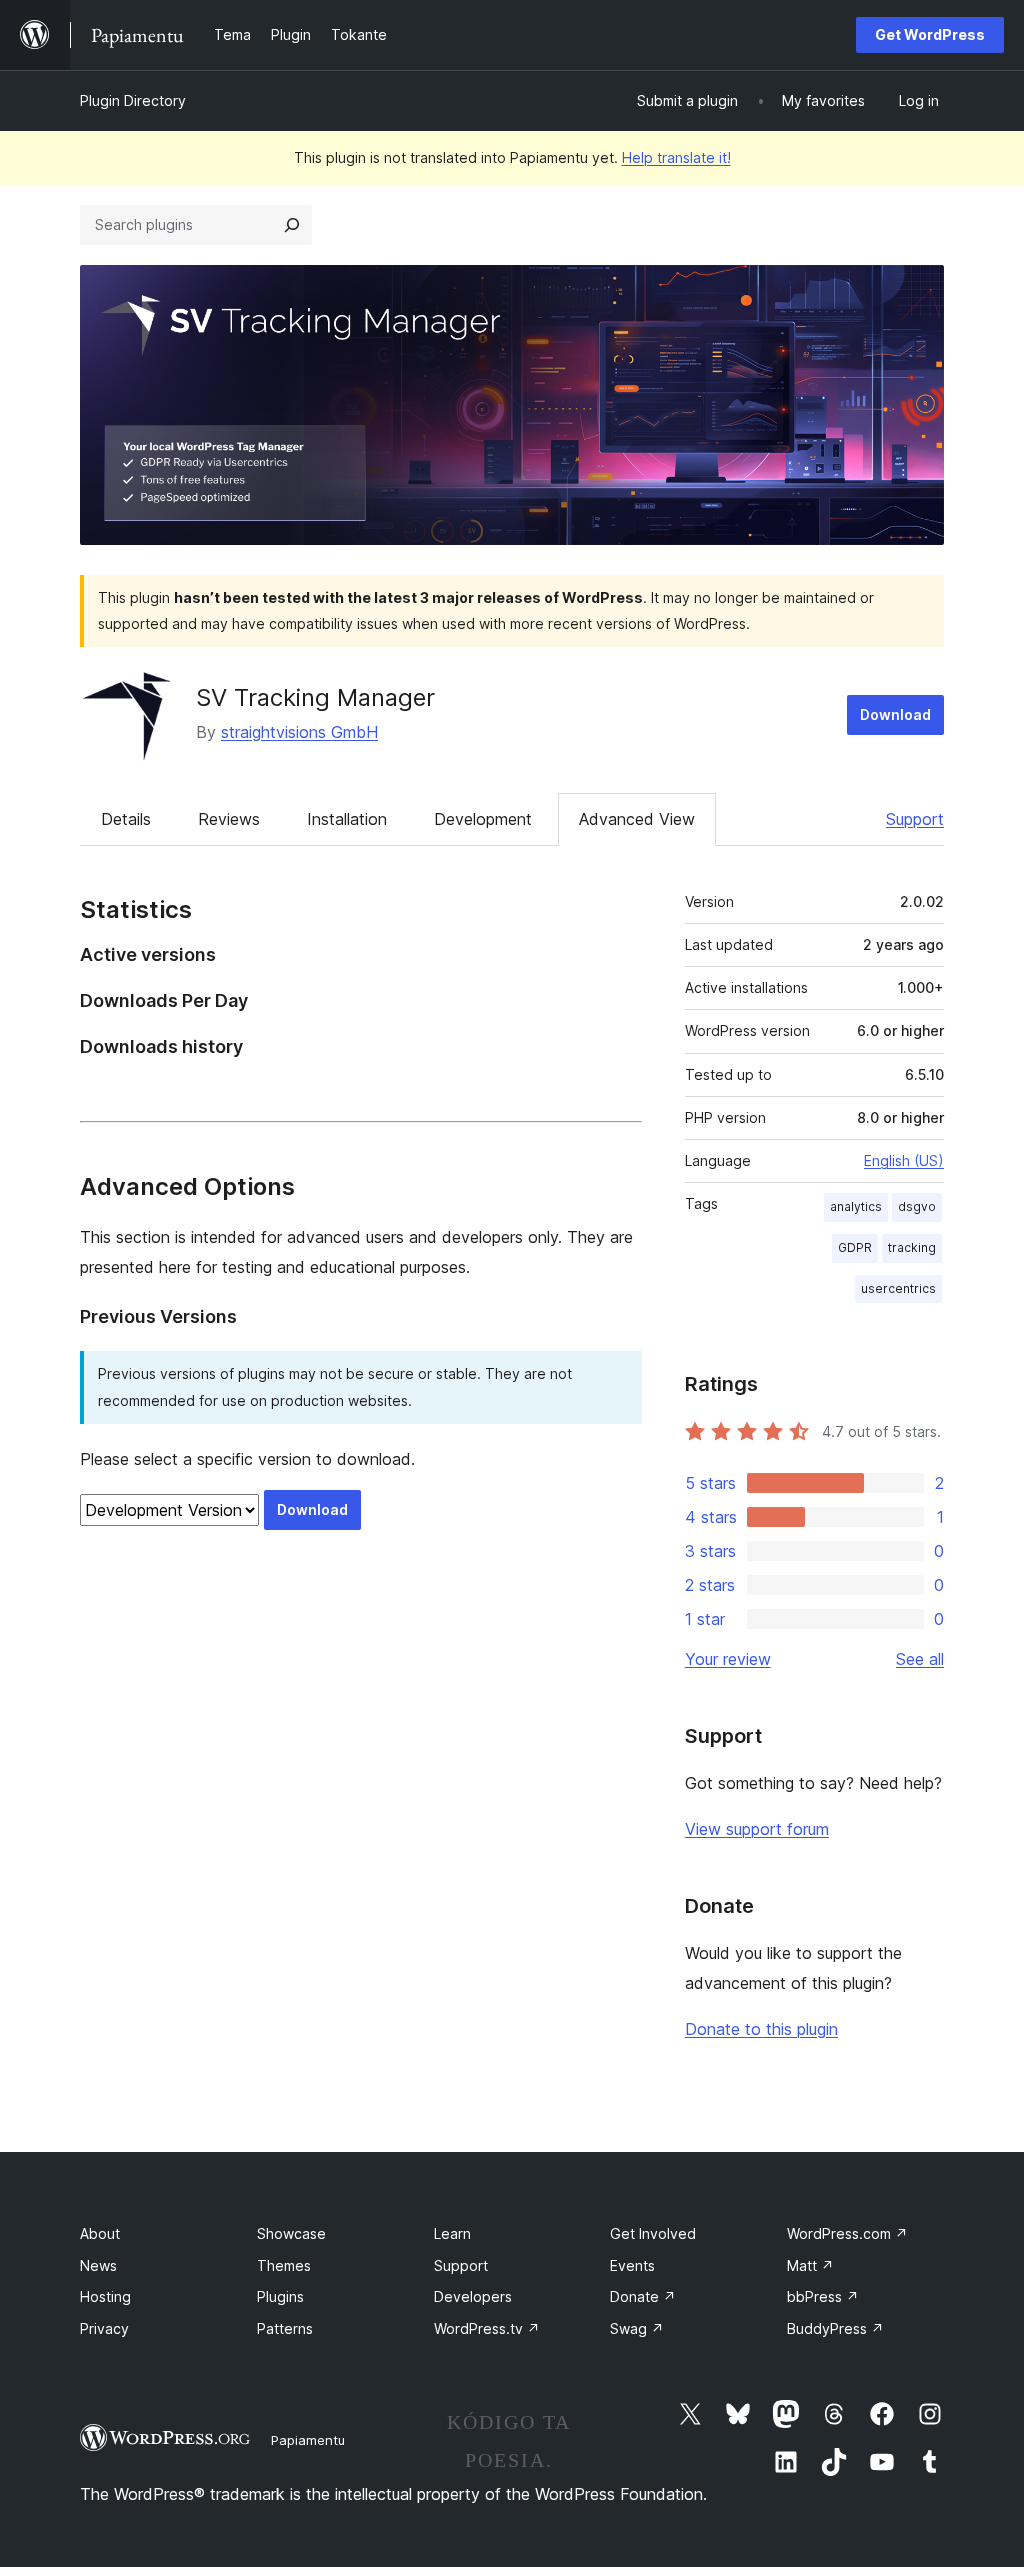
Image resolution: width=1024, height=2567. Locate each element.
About (100, 2233)
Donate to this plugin (761, 2029)
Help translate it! (676, 157)
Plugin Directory (133, 100)
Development (483, 819)
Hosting (105, 2296)
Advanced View (637, 819)
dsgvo (917, 1206)
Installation (347, 819)
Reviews (229, 819)
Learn (452, 2233)
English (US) (904, 1160)
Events (632, 2265)
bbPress (823, 2296)
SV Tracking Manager (315, 697)
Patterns (285, 2328)
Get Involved (653, 2233)
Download (895, 714)
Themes (284, 2265)
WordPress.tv (487, 2328)
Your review (728, 1659)
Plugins (280, 2296)
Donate (643, 2296)
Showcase (291, 2233)
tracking (912, 1247)
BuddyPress (835, 2328)
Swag (637, 2328)
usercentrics (898, 1288)
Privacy (104, 2328)
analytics (856, 1206)
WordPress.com (847, 2233)
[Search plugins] (292, 225)
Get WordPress (930, 34)
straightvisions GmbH (299, 732)
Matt (810, 2265)
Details (126, 819)
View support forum (757, 1829)
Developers (473, 2296)
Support (915, 819)
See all (920, 1659)
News (98, 2265)
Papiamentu (308, 2440)
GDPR (855, 1247)
